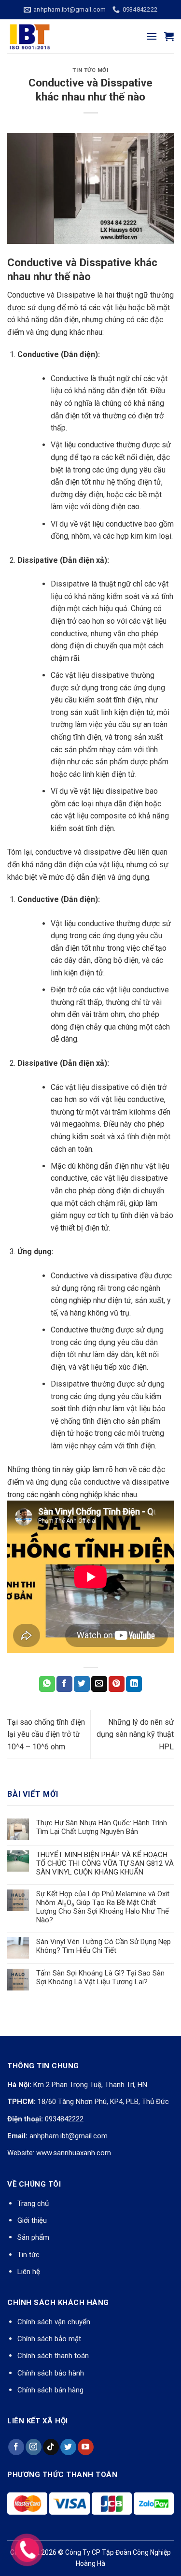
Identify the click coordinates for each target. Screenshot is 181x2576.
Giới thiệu (32, 2220)
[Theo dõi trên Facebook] (16, 2447)
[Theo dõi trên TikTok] (51, 2447)
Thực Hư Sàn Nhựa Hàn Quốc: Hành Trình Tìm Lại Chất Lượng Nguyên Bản (102, 1827)
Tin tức (28, 2255)
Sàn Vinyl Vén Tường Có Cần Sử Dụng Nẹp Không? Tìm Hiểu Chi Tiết (104, 1946)
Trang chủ (33, 2204)
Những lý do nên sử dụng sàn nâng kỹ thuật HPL (135, 1734)
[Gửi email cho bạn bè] (99, 1684)
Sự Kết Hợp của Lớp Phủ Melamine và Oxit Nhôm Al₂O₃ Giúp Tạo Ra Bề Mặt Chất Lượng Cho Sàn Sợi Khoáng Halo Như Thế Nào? (103, 1907)
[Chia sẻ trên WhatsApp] (47, 1684)
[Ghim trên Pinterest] (117, 1684)
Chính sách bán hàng (50, 2390)
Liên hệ (29, 2272)
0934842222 (64, 2119)
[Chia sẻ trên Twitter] (82, 1684)
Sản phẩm (33, 2237)
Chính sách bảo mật (49, 2339)
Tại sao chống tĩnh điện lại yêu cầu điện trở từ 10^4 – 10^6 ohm (46, 1734)
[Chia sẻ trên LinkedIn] (134, 1684)
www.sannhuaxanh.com (74, 2153)
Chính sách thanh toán (53, 2356)
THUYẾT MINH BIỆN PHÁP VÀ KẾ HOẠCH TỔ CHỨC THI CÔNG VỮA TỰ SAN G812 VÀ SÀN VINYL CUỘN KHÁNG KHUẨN (105, 1863)
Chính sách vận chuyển (54, 2322)
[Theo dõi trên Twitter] (68, 2447)
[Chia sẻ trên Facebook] (64, 1684)
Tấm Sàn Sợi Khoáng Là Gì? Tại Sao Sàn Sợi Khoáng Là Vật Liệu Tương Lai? (100, 1977)
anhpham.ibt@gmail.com (69, 2136)
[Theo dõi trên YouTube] (86, 2447)
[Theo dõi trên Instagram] (34, 2447)
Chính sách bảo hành (51, 2373)
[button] (152, 36)
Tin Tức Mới (90, 70)
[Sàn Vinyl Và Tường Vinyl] (56, 36)
